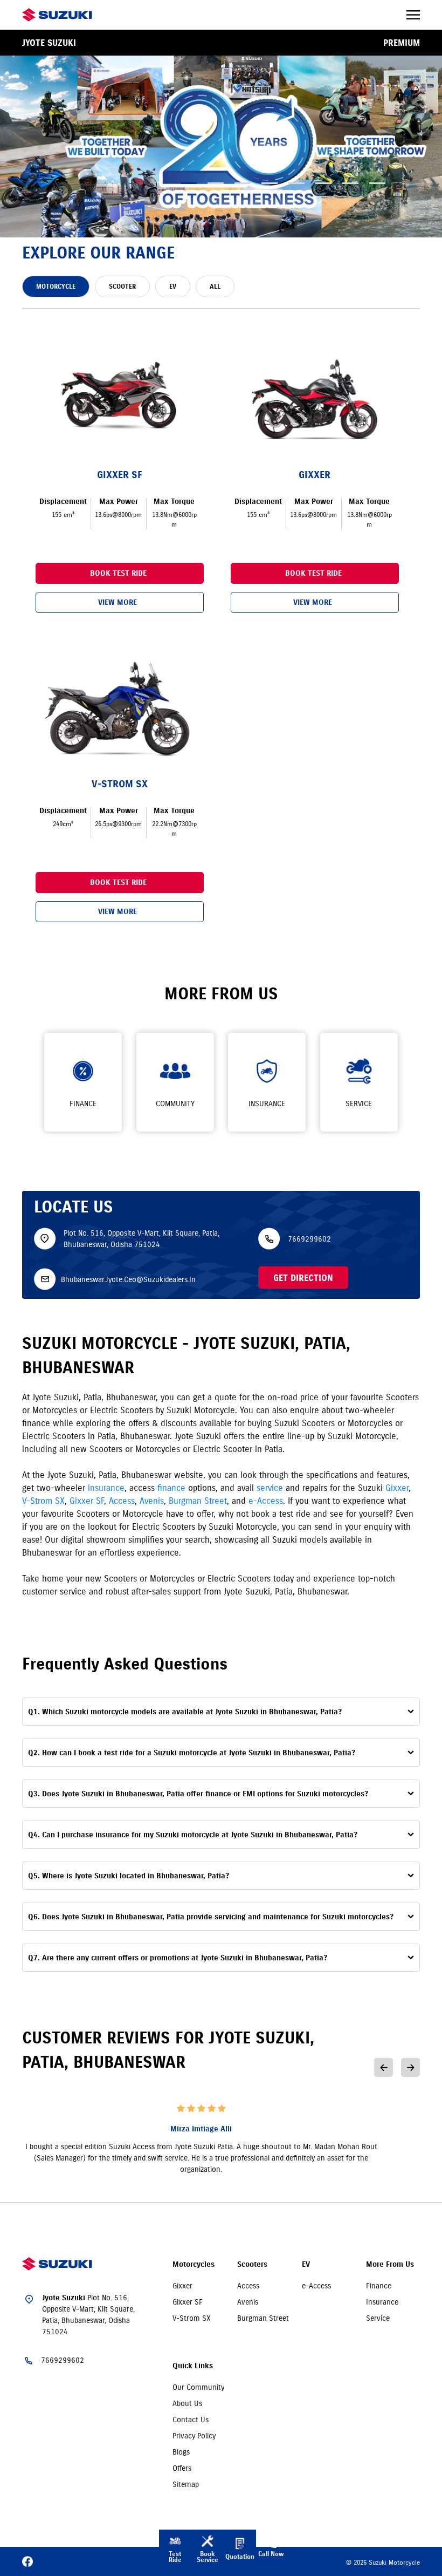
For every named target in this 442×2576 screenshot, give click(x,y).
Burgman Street (198, 1501)
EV (306, 2264)
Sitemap (186, 2484)
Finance (379, 2286)
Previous (384, 2067)
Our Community (198, 2387)
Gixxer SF (87, 1501)
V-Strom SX (43, 1501)
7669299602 (309, 1238)
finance (171, 1488)
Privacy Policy (194, 2436)
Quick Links (193, 2366)
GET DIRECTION (303, 1278)
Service (378, 2318)
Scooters (252, 2264)
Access (122, 1501)
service (270, 1488)
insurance (106, 1488)
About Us (187, 2403)
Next (410, 2067)
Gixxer (397, 1488)
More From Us (390, 2264)
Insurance (382, 2302)
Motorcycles (194, 2264)
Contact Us (191, 2420)
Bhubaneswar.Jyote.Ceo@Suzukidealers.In (128, 1279)
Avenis (152, 1501)
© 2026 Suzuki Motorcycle (383, 2562)
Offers (182, 2468)
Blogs (181, 2452)
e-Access (266, 1501)
